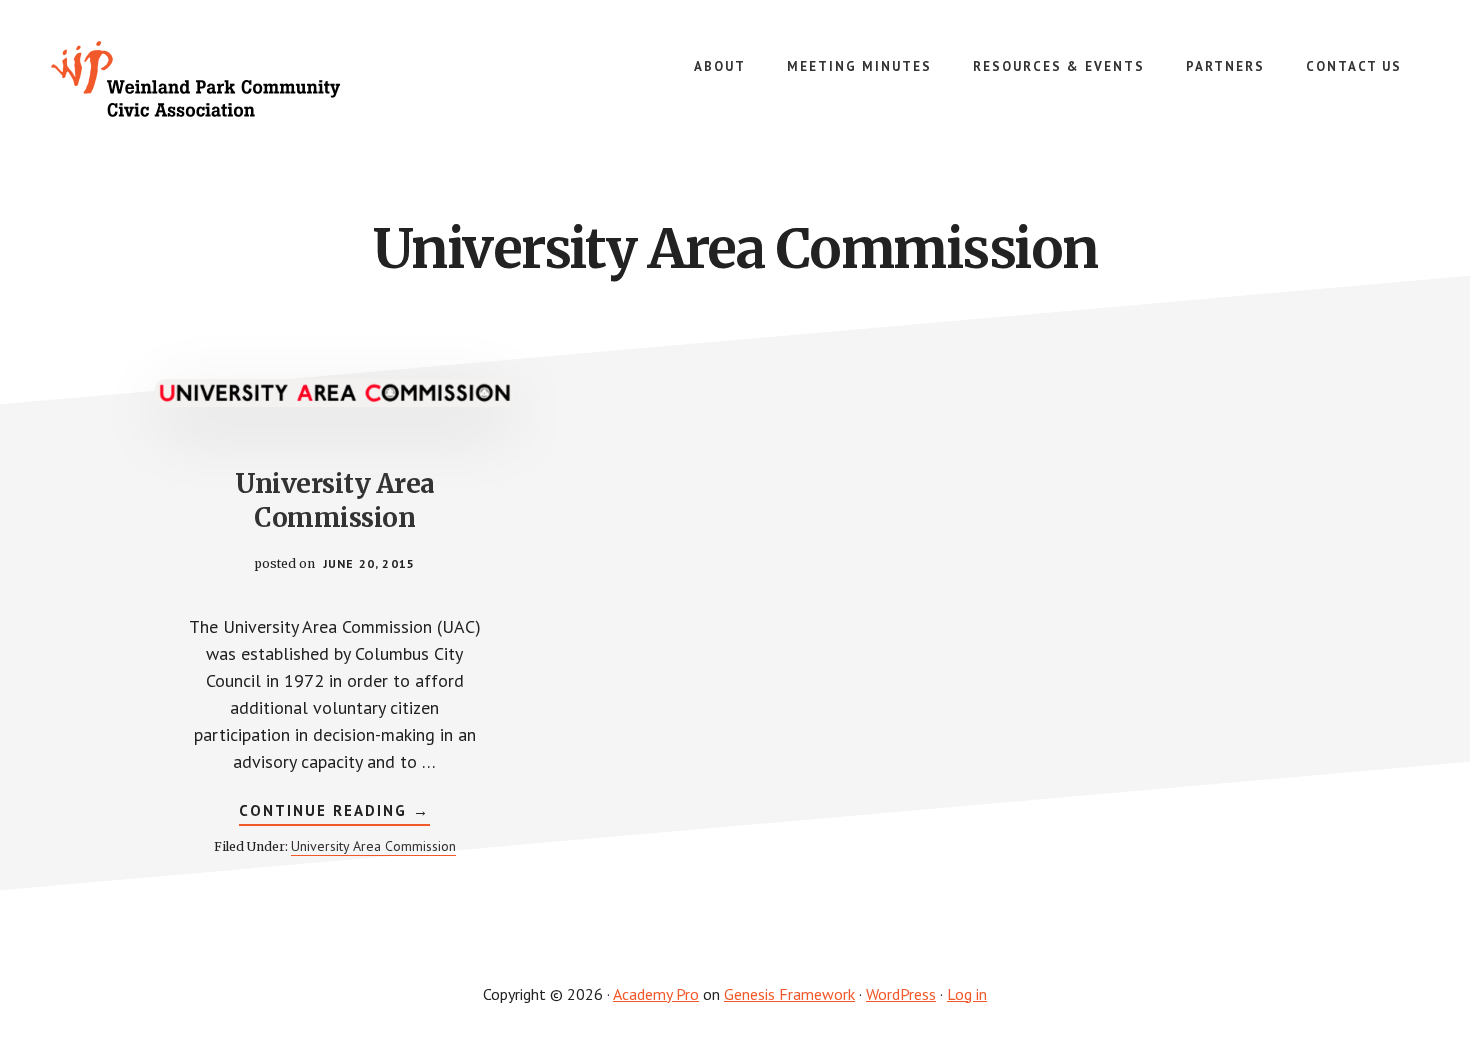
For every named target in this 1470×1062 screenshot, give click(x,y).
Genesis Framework (789, 994)
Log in (967, 994)
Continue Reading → (334, 813)
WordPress (901, 994)
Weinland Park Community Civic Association (200, 80)
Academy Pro (656, 994)
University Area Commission (335, 500)
